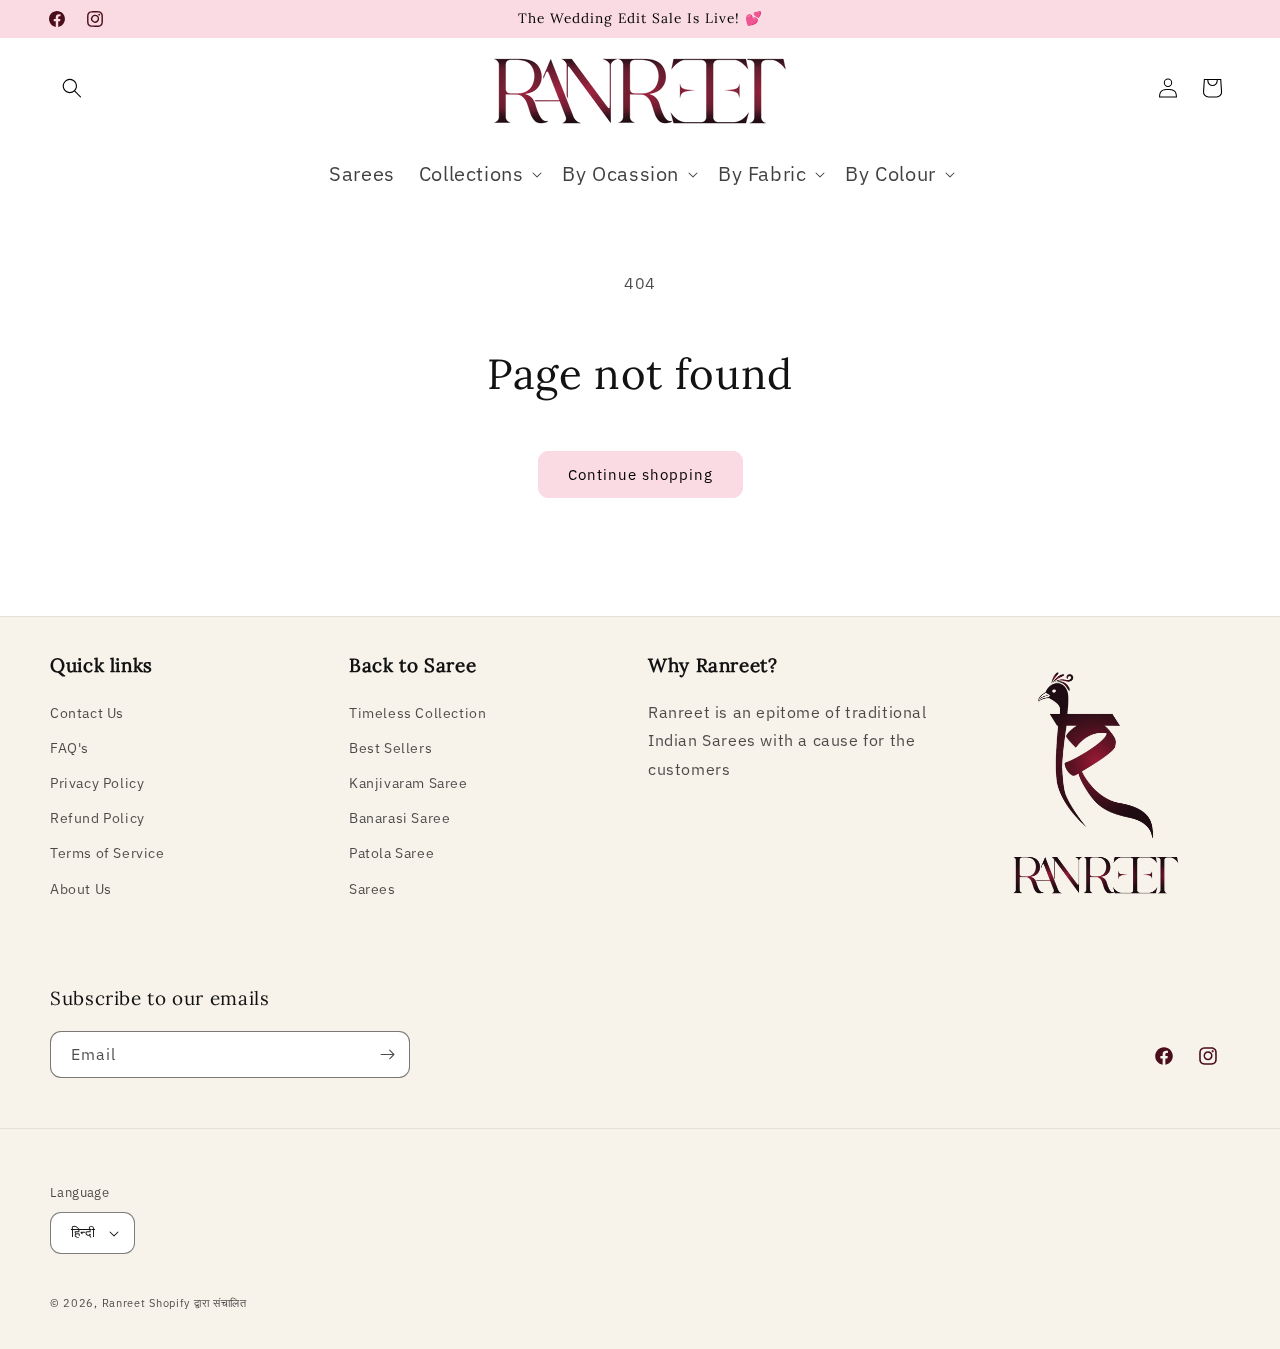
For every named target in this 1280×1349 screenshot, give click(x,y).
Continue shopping (640, 474)
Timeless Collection (417, 713)
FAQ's (69, 748)
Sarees (372, 889)
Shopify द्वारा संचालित (198, 1303)
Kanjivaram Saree (408, 783)
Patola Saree (391, 853)
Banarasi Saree (399, 818)
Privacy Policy (97, 783)
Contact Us (87, 713)
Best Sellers (390, 748)
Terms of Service (107, 853)
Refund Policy (97, 818)
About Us (81, 889)
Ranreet (124, 1303)
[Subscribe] (387, 1054)
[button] (72, 88)
